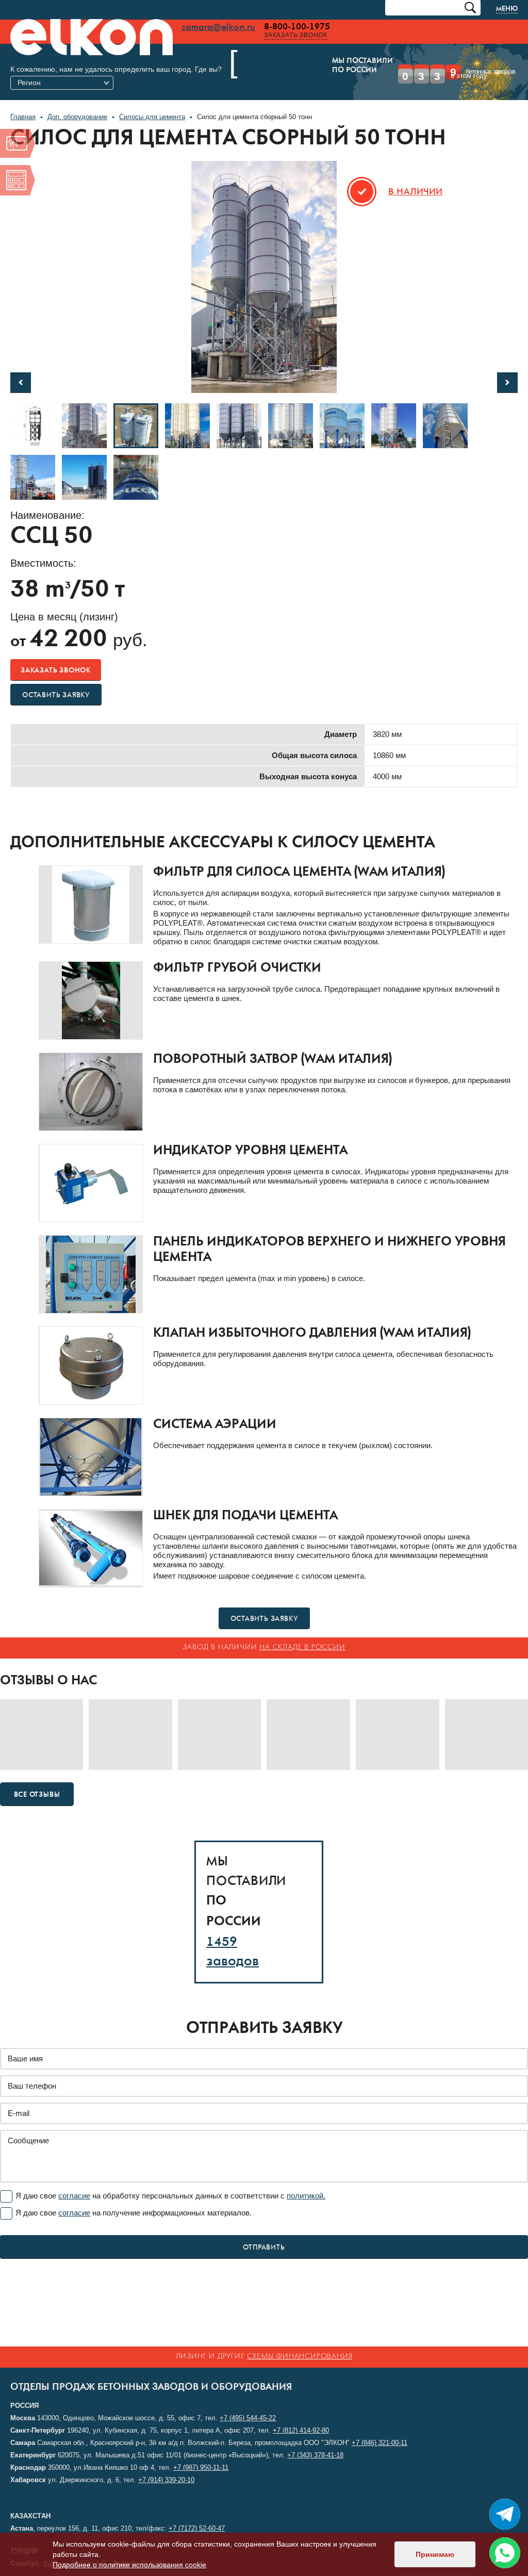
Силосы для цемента (152, 102)
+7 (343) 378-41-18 (315, 2455)
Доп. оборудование (77, 102)
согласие (74, 2181)
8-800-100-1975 (297, 27)
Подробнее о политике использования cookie (129, 2565)
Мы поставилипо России (279, 66)
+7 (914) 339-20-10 (166, 2480)
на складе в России (302, 1632)
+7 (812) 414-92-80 (301, 2430)
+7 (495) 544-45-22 (248, 2418)
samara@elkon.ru (218, 27)
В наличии (416, 177)
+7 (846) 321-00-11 (379, 2443)
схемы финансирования (300, 2357)
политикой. (306, 2181)
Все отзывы (37, 1780)
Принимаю (435, 2554)
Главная (23, 102)
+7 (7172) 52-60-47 (197, 2528)
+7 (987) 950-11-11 (201, 2467)
